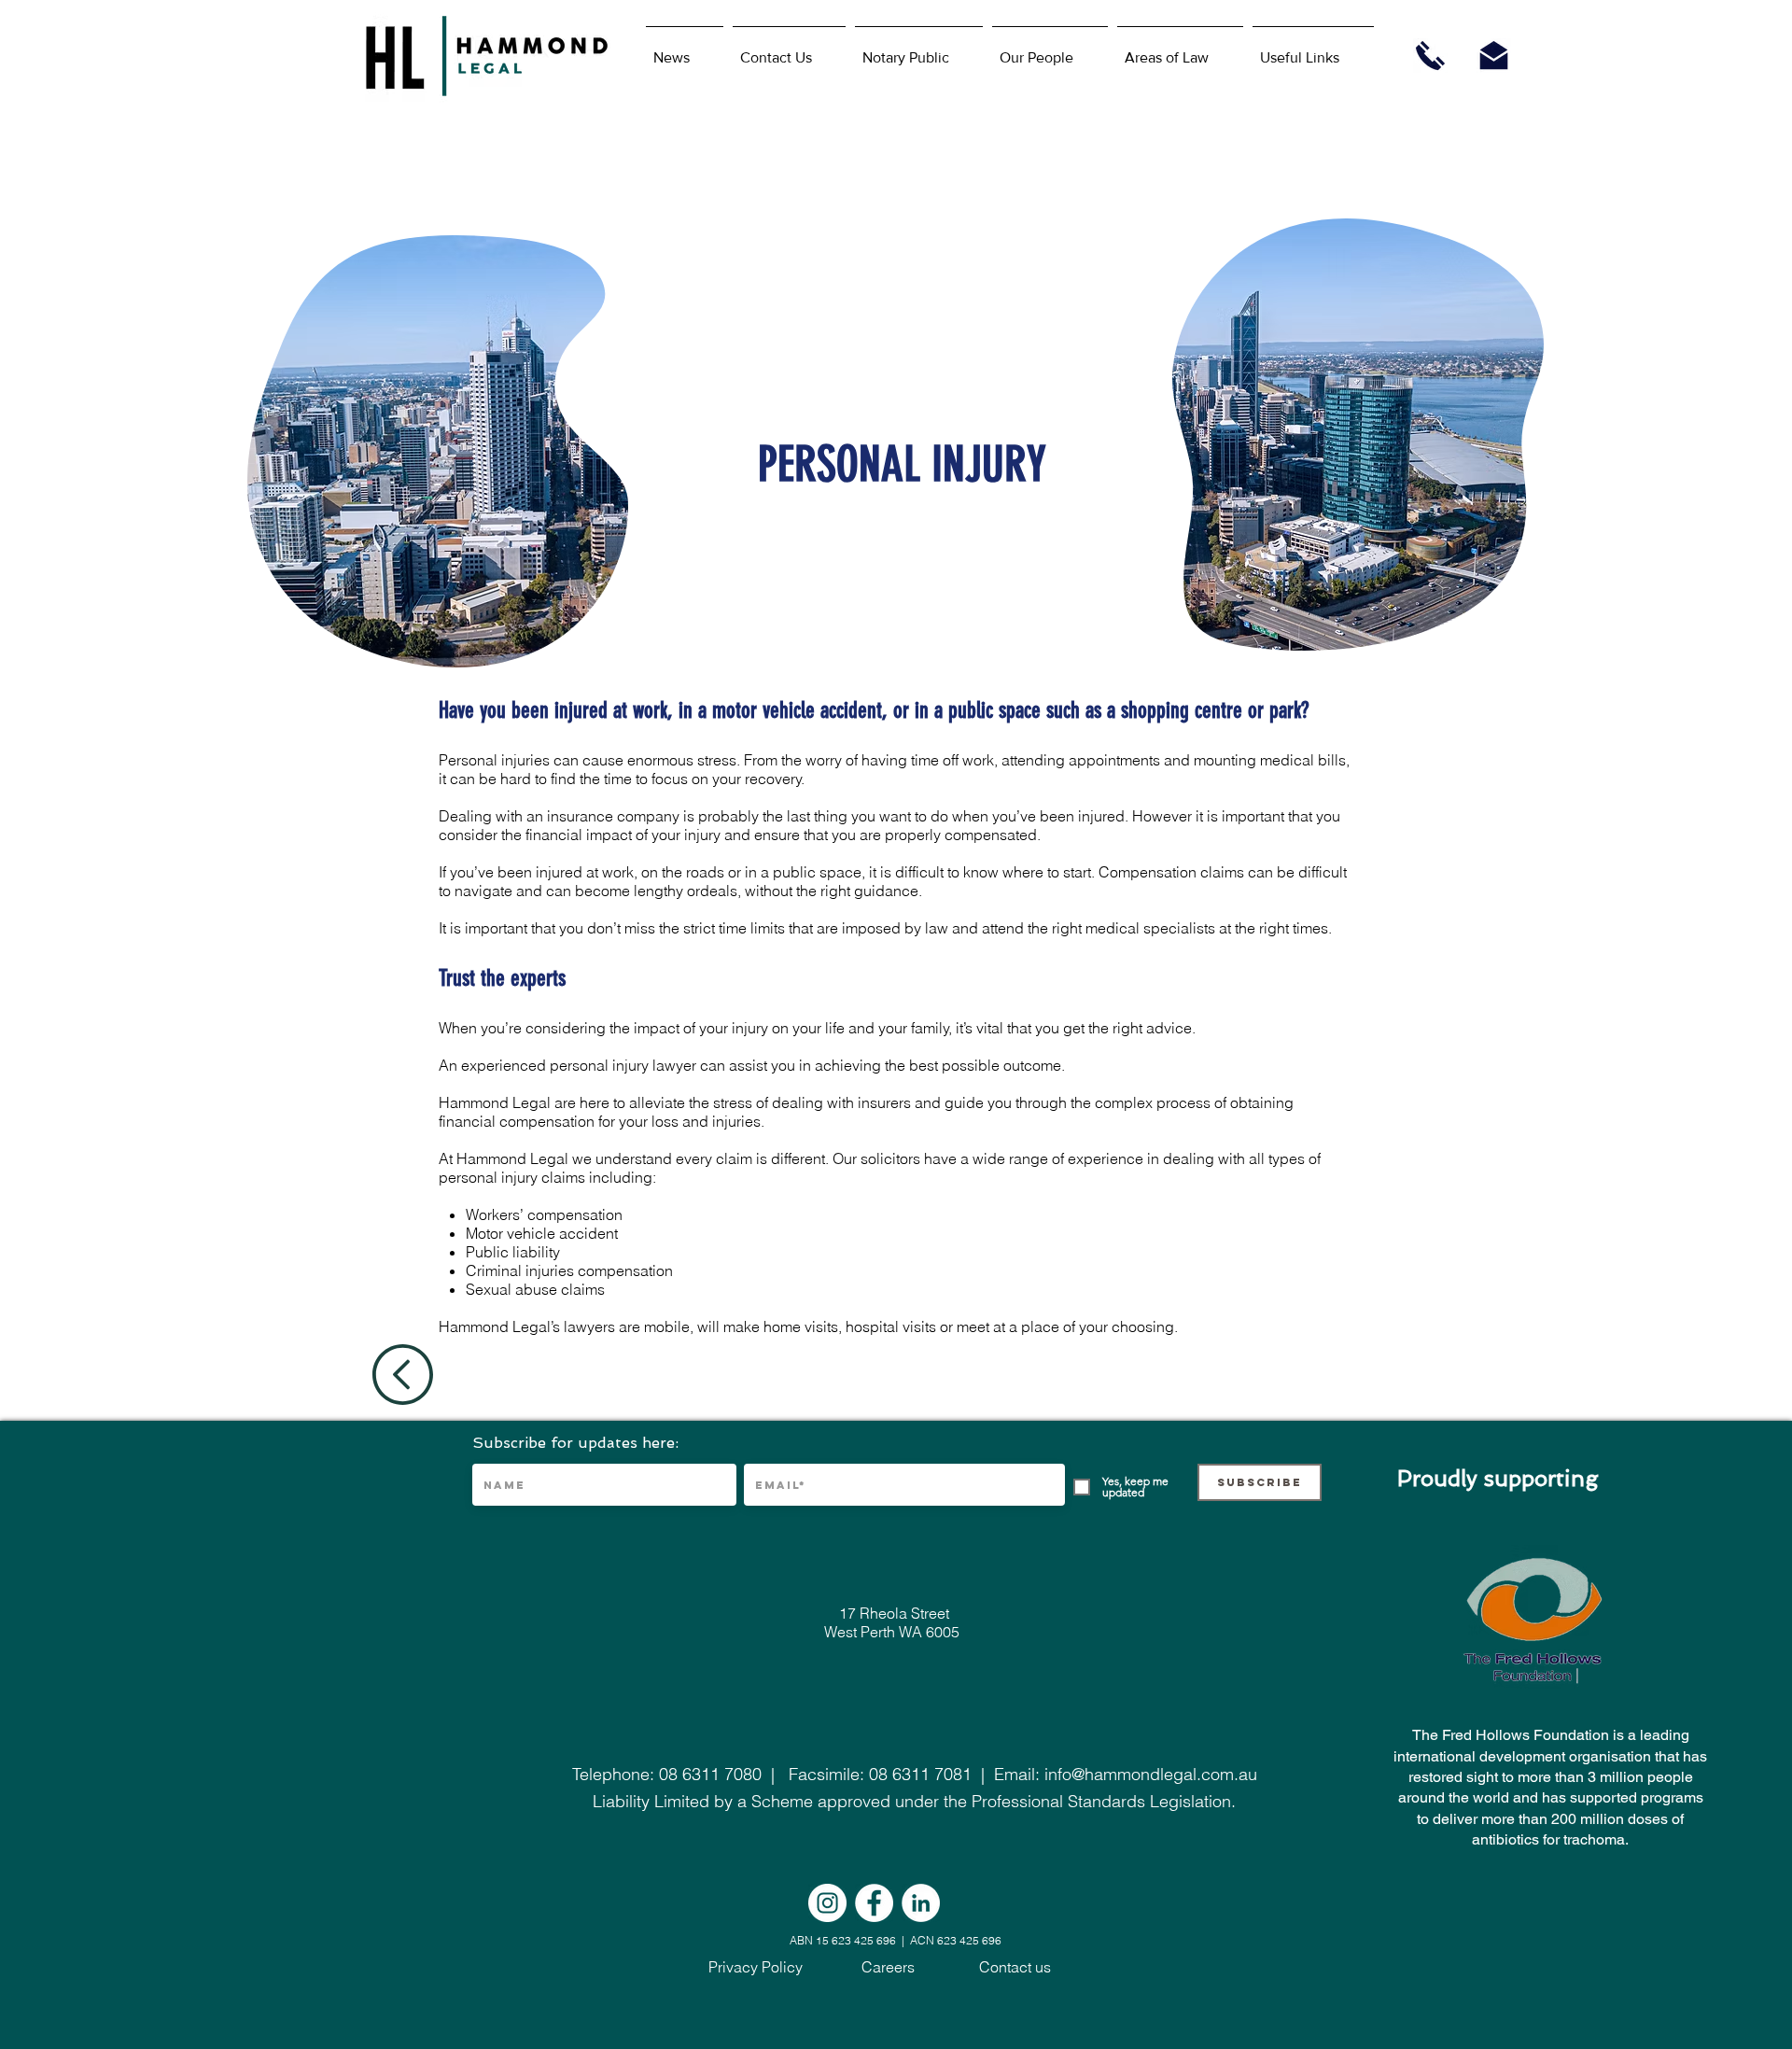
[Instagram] (827, 1903)
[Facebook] (874, 1903)
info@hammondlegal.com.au (1151, 1774)
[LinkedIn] (921, 1903)
